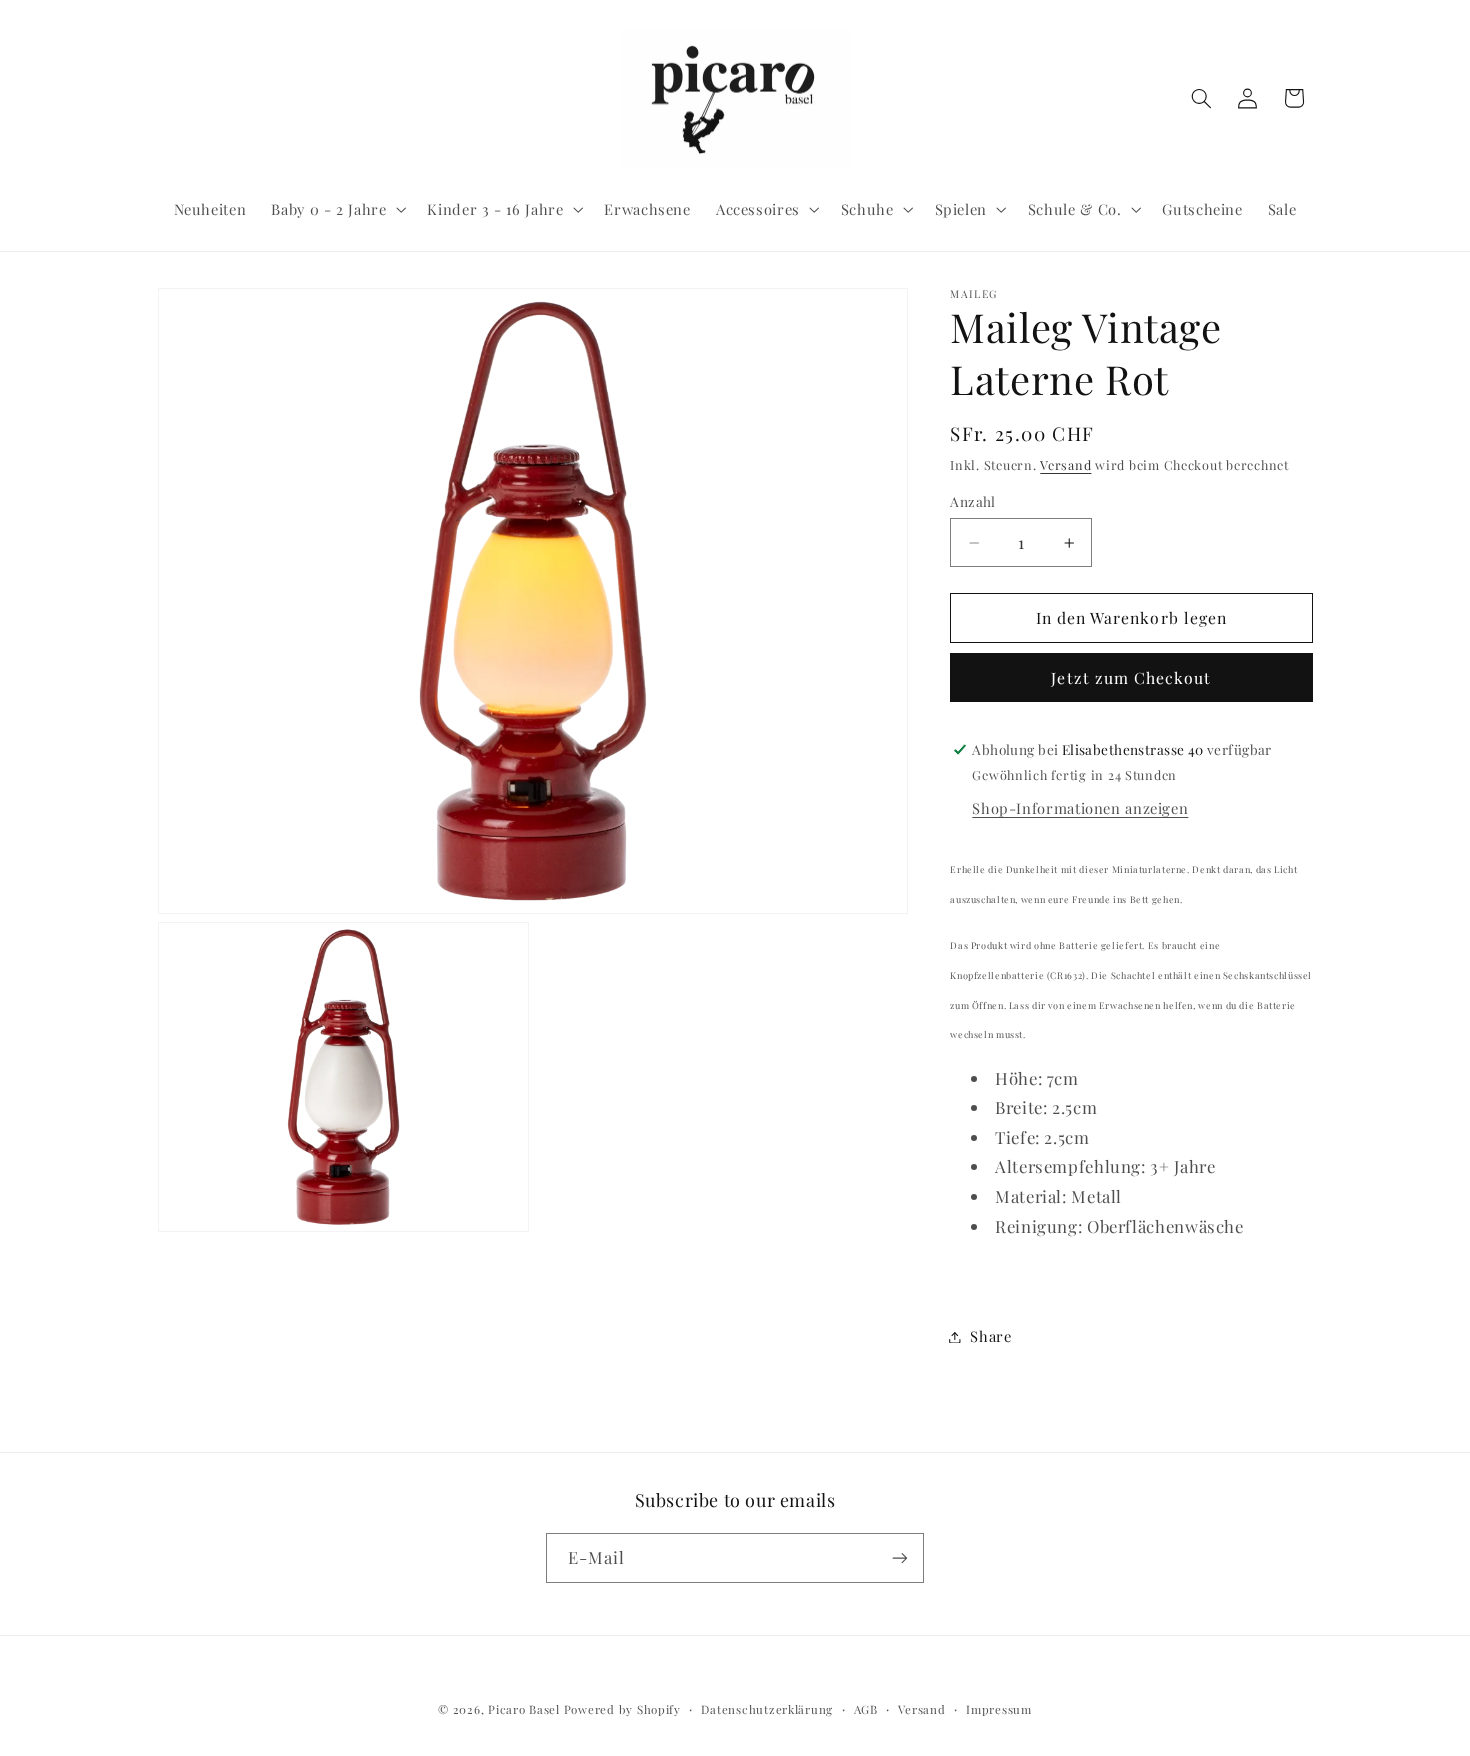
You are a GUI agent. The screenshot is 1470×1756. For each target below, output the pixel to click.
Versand (1065, 464)
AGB (866, 1709)
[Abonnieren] (900, 1557)
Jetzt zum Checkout (1131, 677)
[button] (337, 209)
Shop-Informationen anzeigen (1080, 808)
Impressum (999, 1709)
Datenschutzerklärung (767, 1709)
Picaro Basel (524, 1709)
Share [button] (990, 1336)
